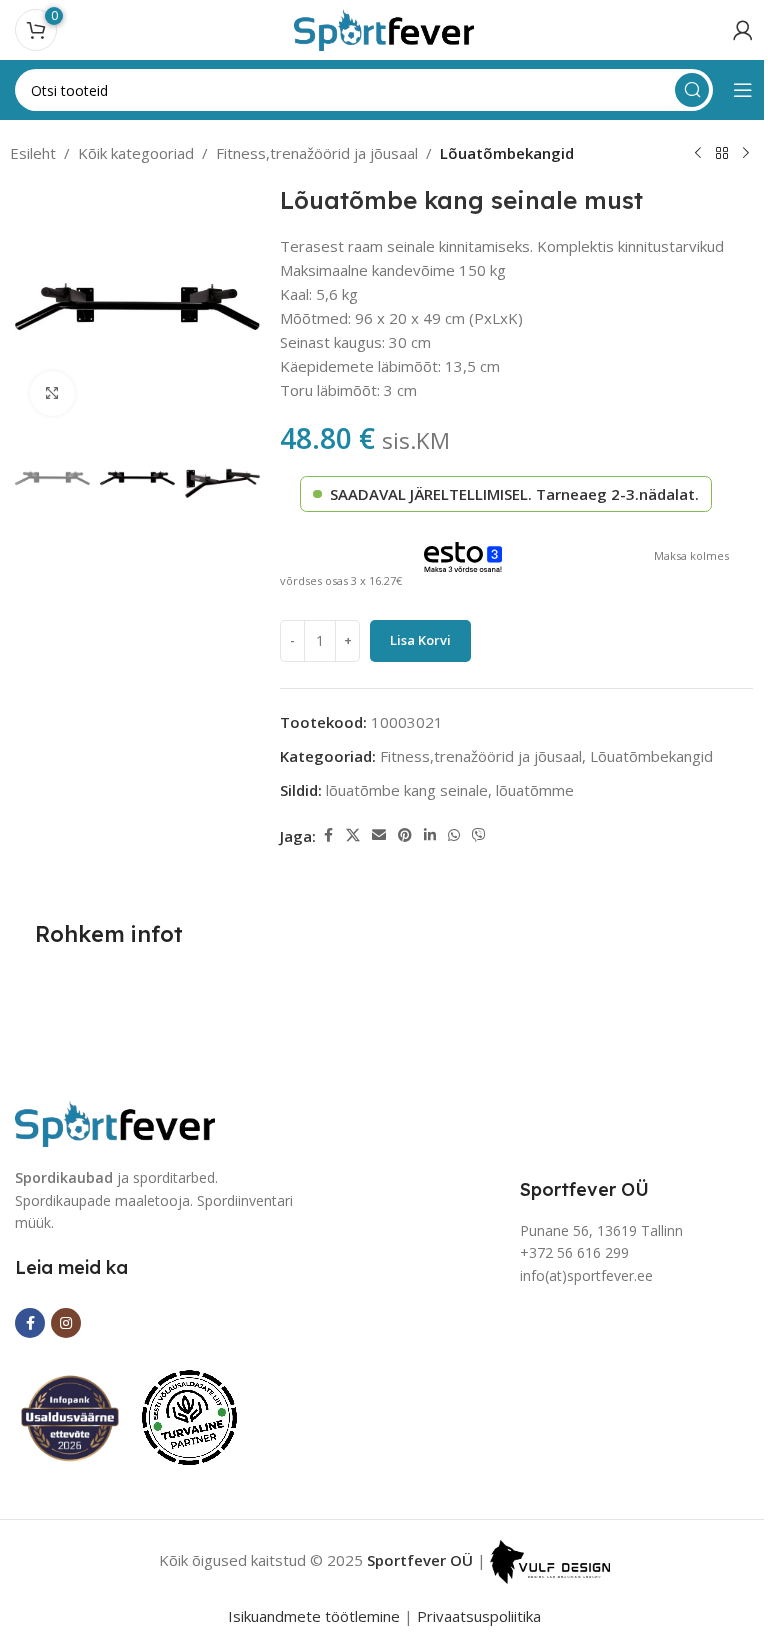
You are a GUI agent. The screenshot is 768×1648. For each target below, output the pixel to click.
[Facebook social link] (328, 835)
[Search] (692, 90)
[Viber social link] (479, 835)
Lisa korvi (420, 640)
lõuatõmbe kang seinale (407, 790)
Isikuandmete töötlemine (314, 1616)
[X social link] (353, 835)
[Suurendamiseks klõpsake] (52, 393)
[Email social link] (379, 835)
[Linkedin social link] (430, 835)
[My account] (743, 30)
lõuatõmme (535, 790)
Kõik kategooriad (136, 153)
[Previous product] (698, 154)
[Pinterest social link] (405, 835)
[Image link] (115, 1122)
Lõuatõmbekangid (507, 153)
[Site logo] (384, 28)
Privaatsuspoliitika (479, 1616)
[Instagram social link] (66, 1323)
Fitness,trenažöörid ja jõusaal (317, 153)
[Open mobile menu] (743, 90)
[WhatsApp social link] (454, 835)
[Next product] (746, 154)
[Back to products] (722, 154)
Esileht (33, 153)
